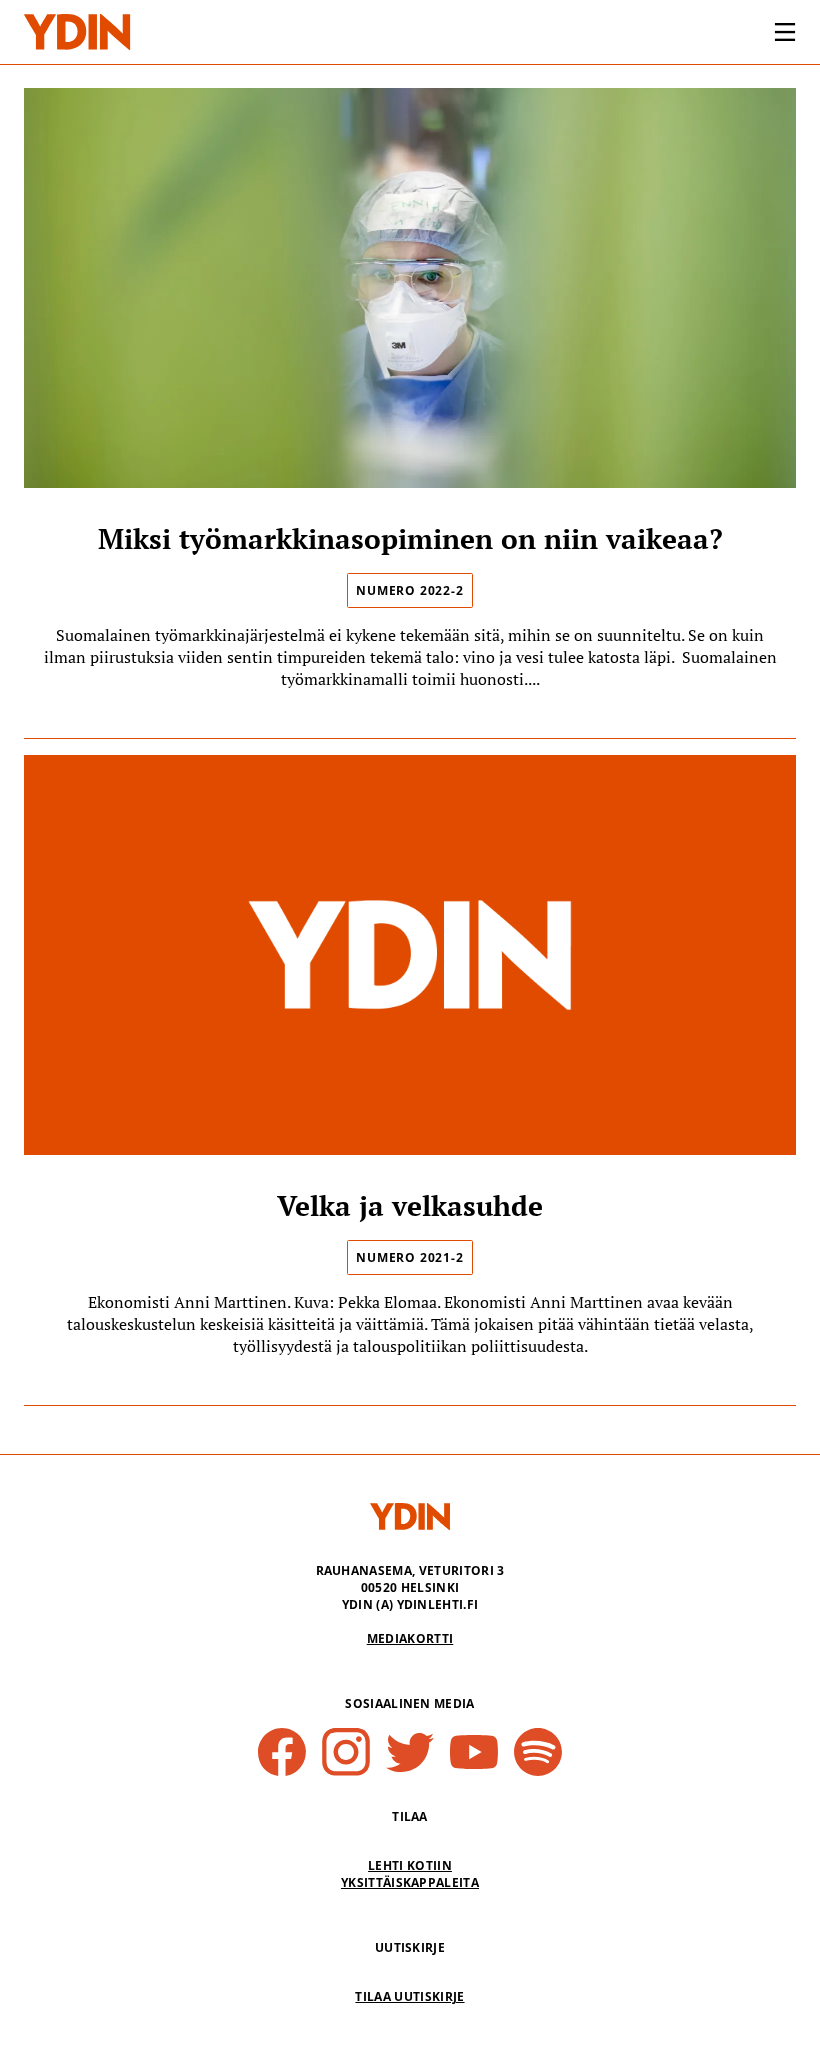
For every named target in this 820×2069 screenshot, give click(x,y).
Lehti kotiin (410, 1865)
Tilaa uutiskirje (409, 1996)
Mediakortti (410, 1638)
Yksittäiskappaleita (410, 1882)
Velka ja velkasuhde (410, 1205)
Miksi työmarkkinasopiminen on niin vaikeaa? (410, 538)
